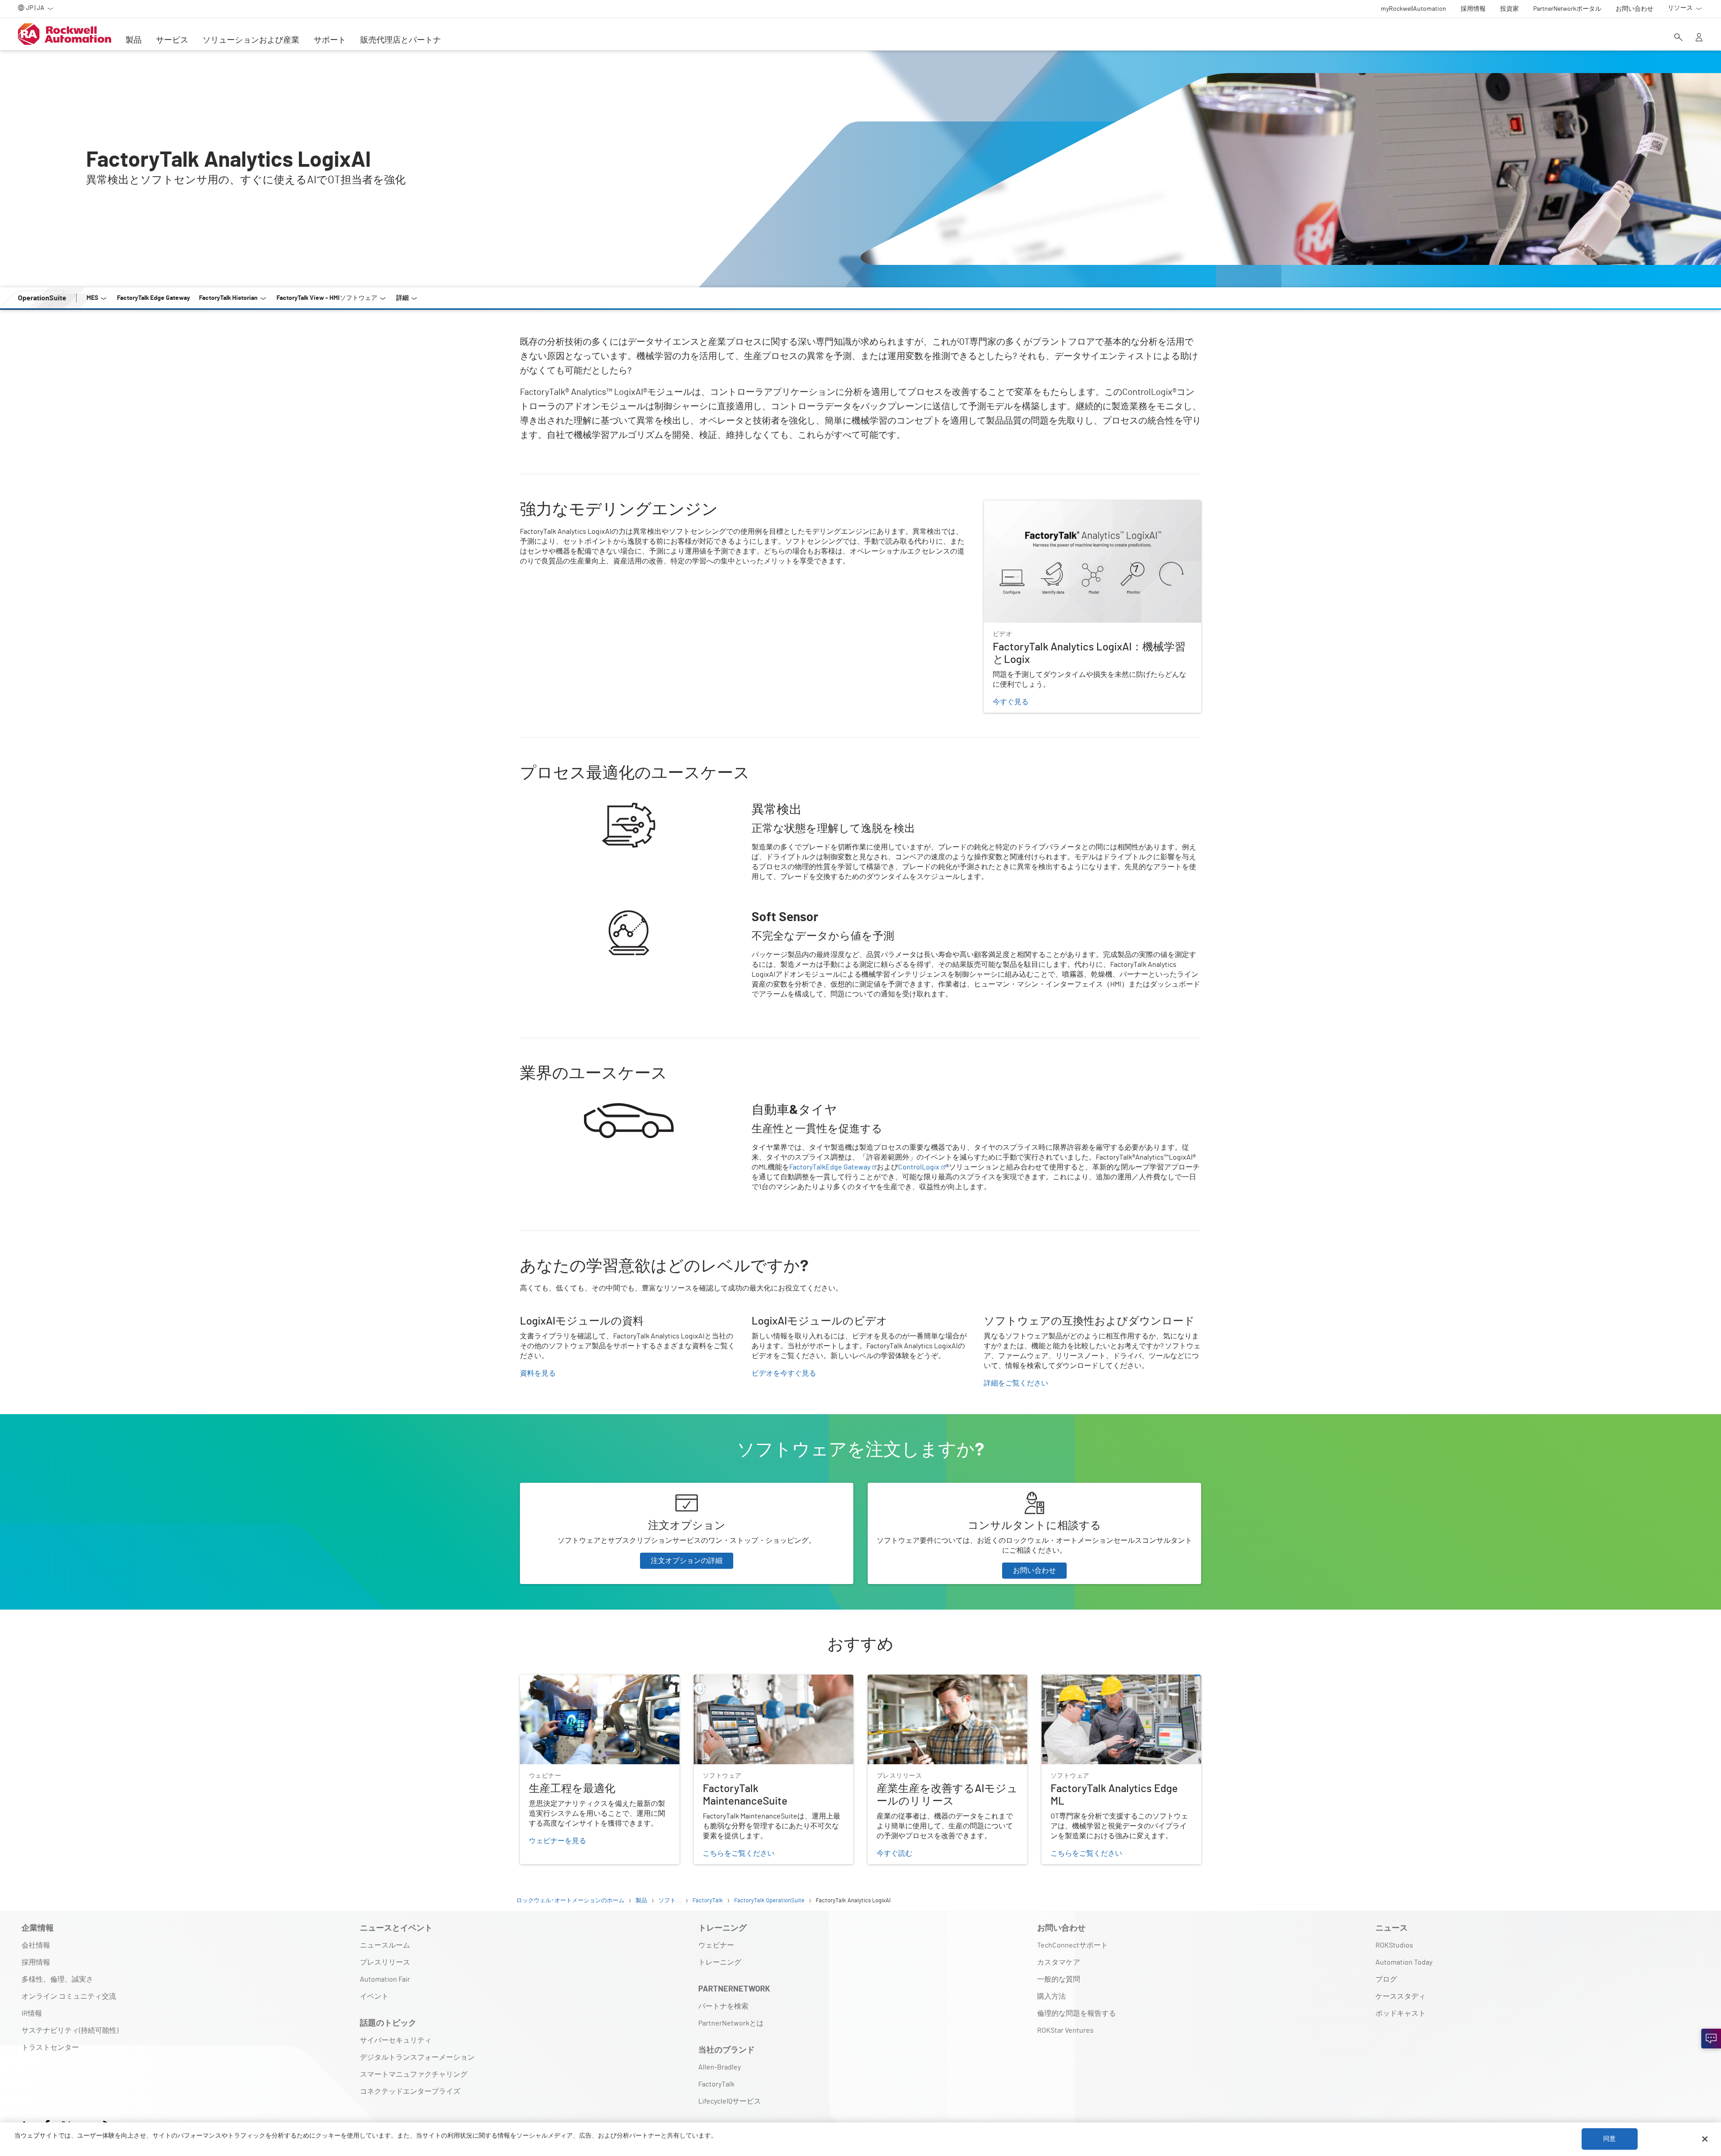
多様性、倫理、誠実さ (57, 1979)
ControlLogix (919, 1167)
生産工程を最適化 (549, 1680)
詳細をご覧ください (1016, 1383)
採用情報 (36, 1962)
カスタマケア (1059, 1962)
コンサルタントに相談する (911, 1488)
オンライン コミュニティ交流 (69, 1996)
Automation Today (1404, 1962)
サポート (330, 40)
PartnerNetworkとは (731, 2023)
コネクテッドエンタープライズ (410, 2091)
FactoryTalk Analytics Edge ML (1089, 1680)
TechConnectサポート (1072, 1945)
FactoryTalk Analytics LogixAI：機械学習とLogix (1060, 506)
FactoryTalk (716, 2084)
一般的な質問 (1059, 1979)
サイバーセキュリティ (396, 2040)
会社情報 (36, 1945)
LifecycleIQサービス (730, 2101)
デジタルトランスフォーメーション (417, 2057)
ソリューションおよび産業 (251, 40)
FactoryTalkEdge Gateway (830, 1167)
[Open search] (1678, 38)
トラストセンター (50, 2048)
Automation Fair (385, 1979)
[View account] (1699, 38)
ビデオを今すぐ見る (784, 1373)
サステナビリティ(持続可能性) (70, 2030)
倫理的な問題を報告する (1077, 2013)
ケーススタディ (1401, 1996)
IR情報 (32, 2013)
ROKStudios (1394, 1945)
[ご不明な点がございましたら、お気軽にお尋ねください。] (1711, 2039)
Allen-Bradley (720, 2067)
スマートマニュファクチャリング (414, 2074)
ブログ (1386, 1979)
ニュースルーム (385, 1945)
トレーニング (720, 1962)
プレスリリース (385, 1962)
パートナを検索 (723, 2006)
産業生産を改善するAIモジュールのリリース (939, 1680)
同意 (1609, 2139)
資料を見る (538, 1373)
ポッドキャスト (1401, 2013)
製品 (134, 40)
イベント (374, 1996)
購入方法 (1051, 1996)
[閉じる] (1705, 2139)
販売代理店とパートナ (401, 40)
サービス (172, 40)
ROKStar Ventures (1065, 2030)
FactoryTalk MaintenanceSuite (741, 1680)
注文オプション (545, 1488)
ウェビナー (716, 1945)
